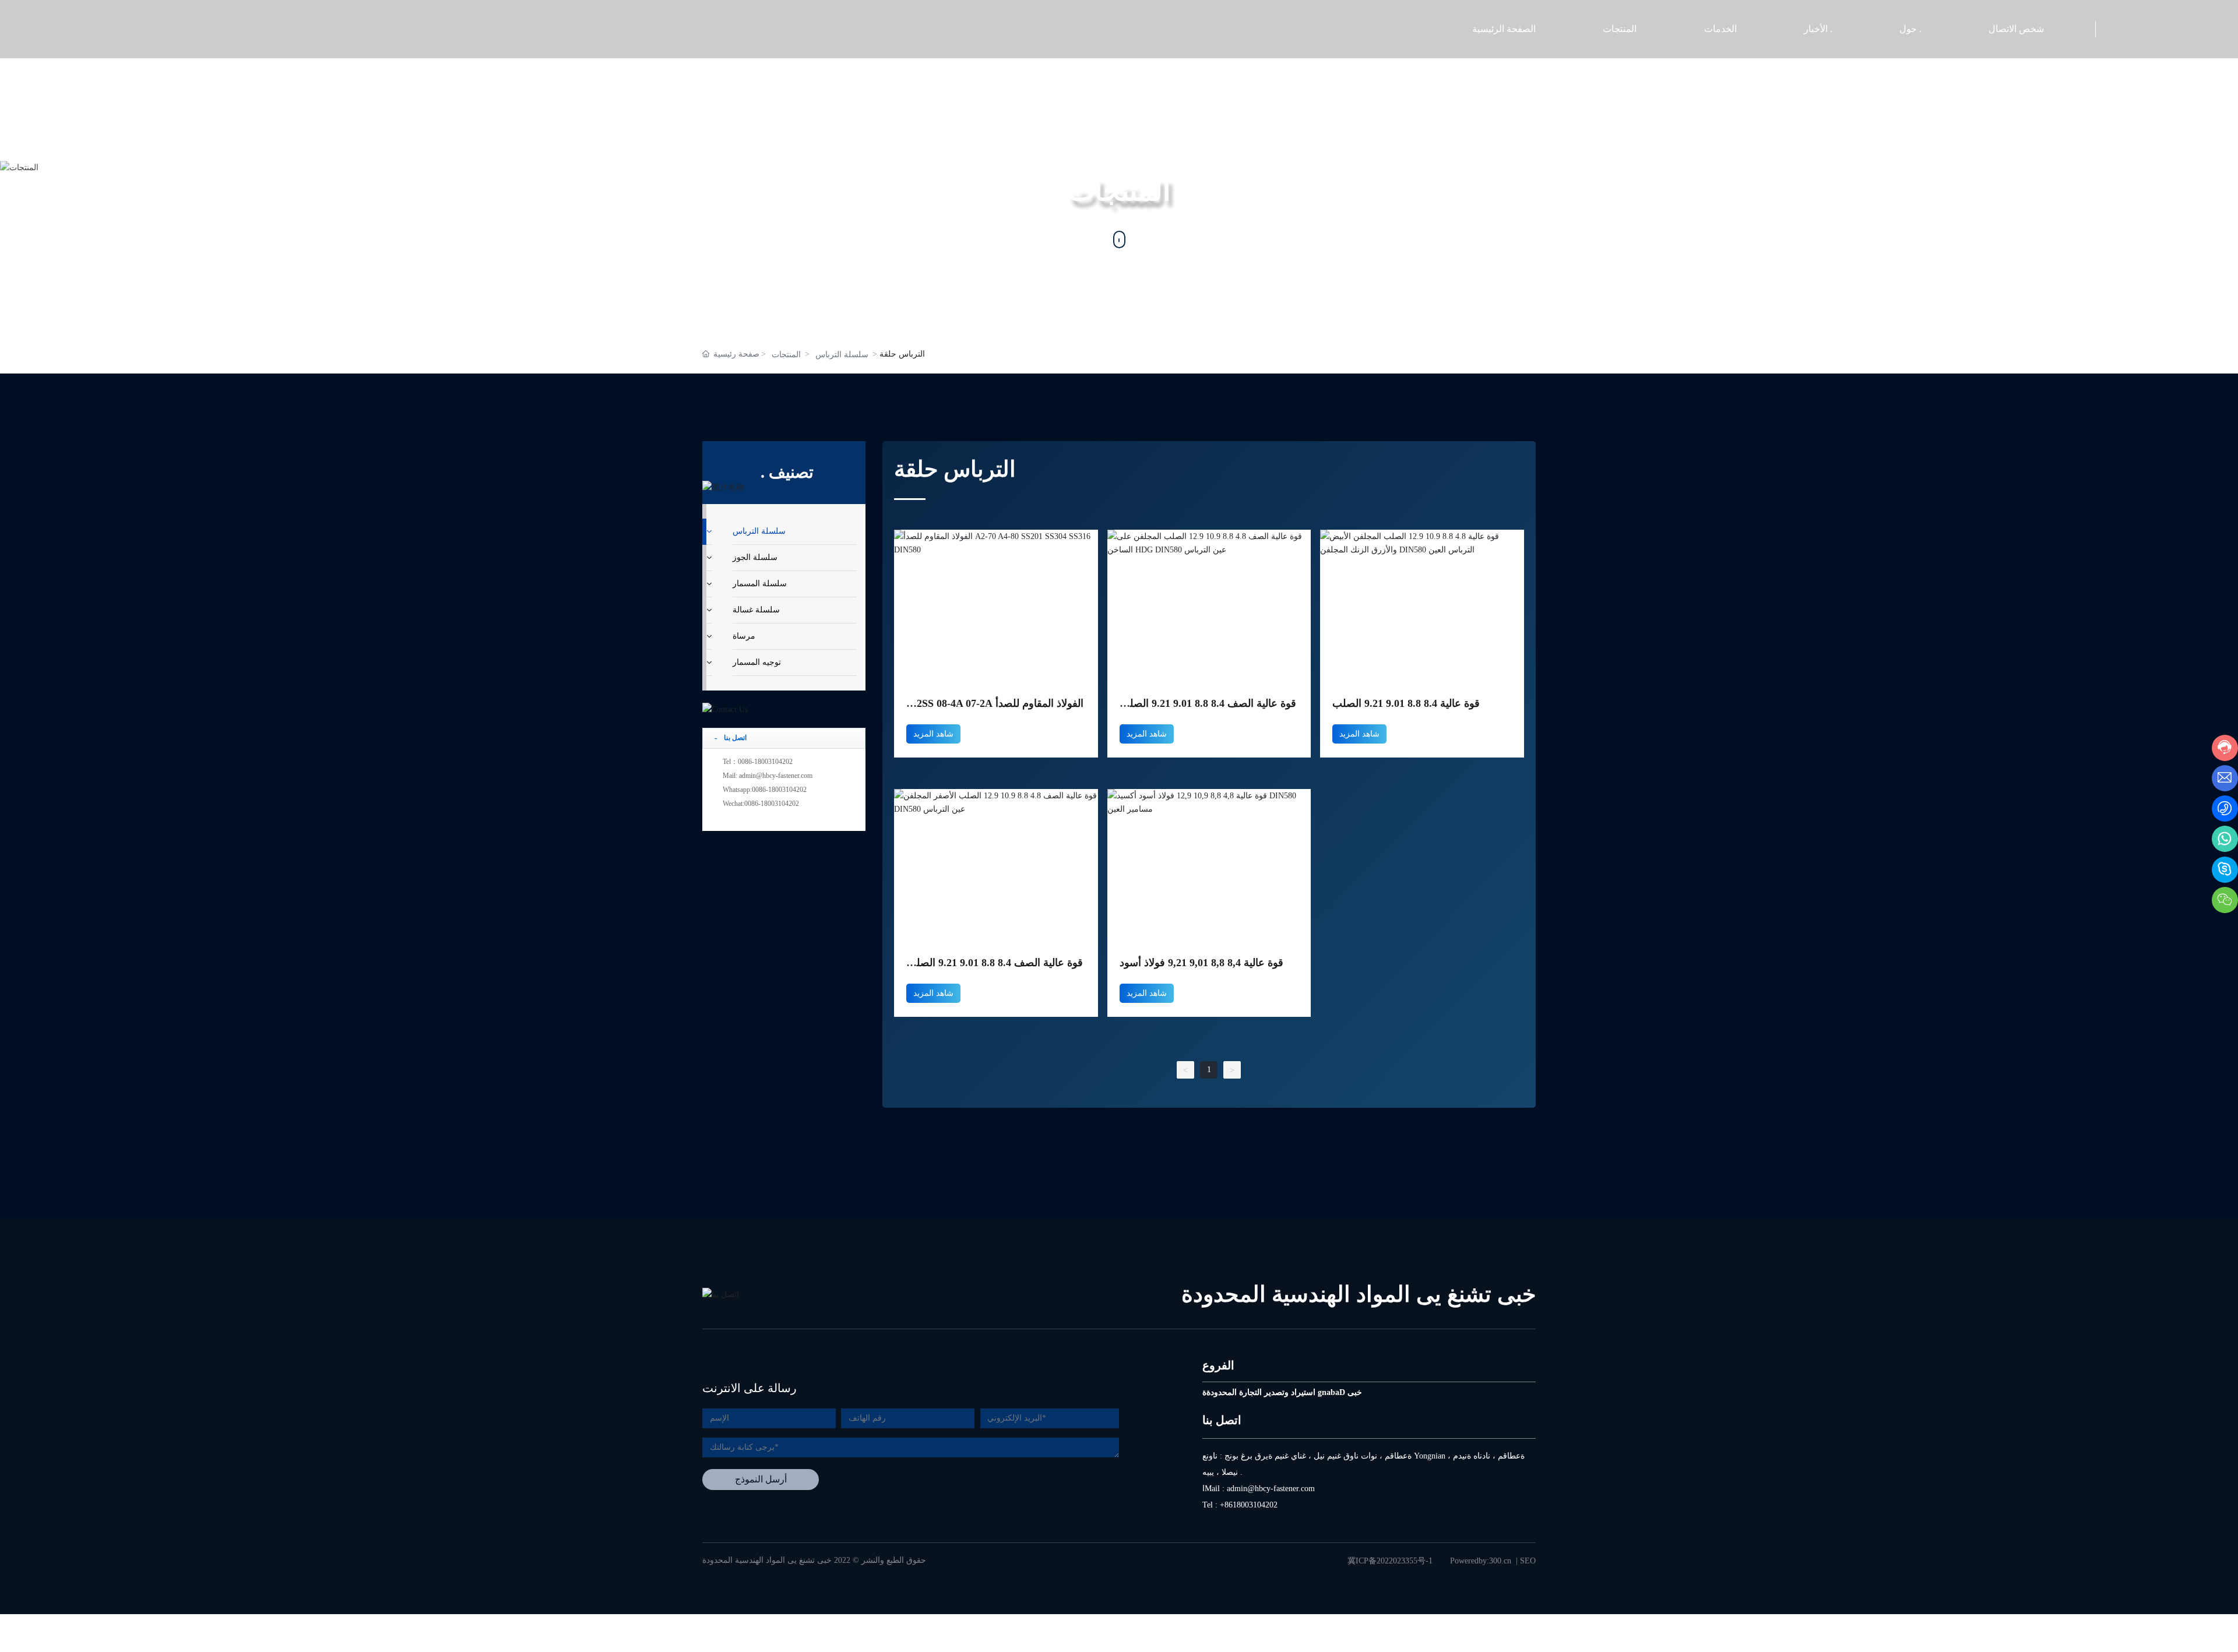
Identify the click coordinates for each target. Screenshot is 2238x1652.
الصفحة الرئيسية (1504, 29)
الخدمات (1720, 29)
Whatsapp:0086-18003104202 (765, 790)
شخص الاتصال (2016, 29)
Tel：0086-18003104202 (758, 762)
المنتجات (1620, 29)
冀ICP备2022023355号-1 (1390, 1561)
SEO (1528, 1561)
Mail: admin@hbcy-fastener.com (768, 776)
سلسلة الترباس (842, 355)
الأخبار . (1818, 29)
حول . (1910, 29)
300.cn (1500, 1561)
